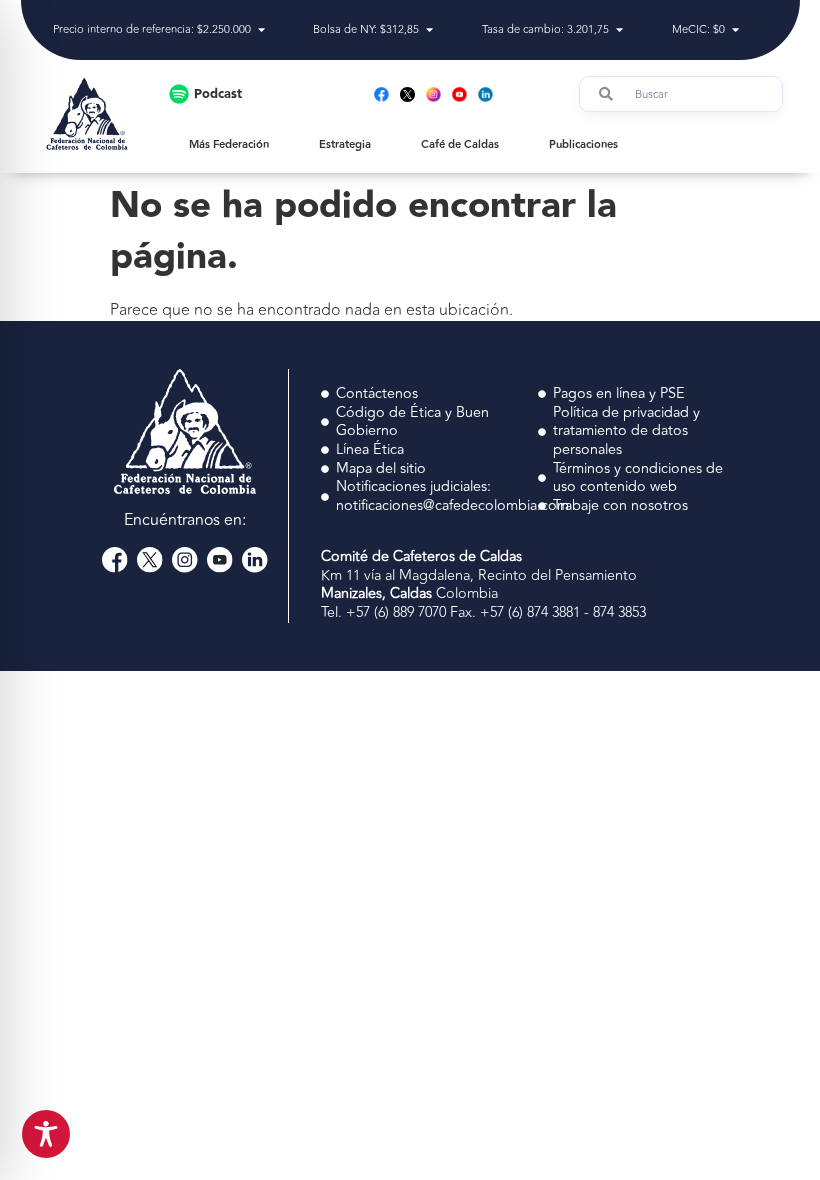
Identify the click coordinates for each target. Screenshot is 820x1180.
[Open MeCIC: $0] (735, 30)
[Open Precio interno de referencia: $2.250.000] (261, 30)
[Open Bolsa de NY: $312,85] (429, 30)
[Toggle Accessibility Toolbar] (46, 1134)
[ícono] (407, 94)
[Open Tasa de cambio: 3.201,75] (619, 30)
